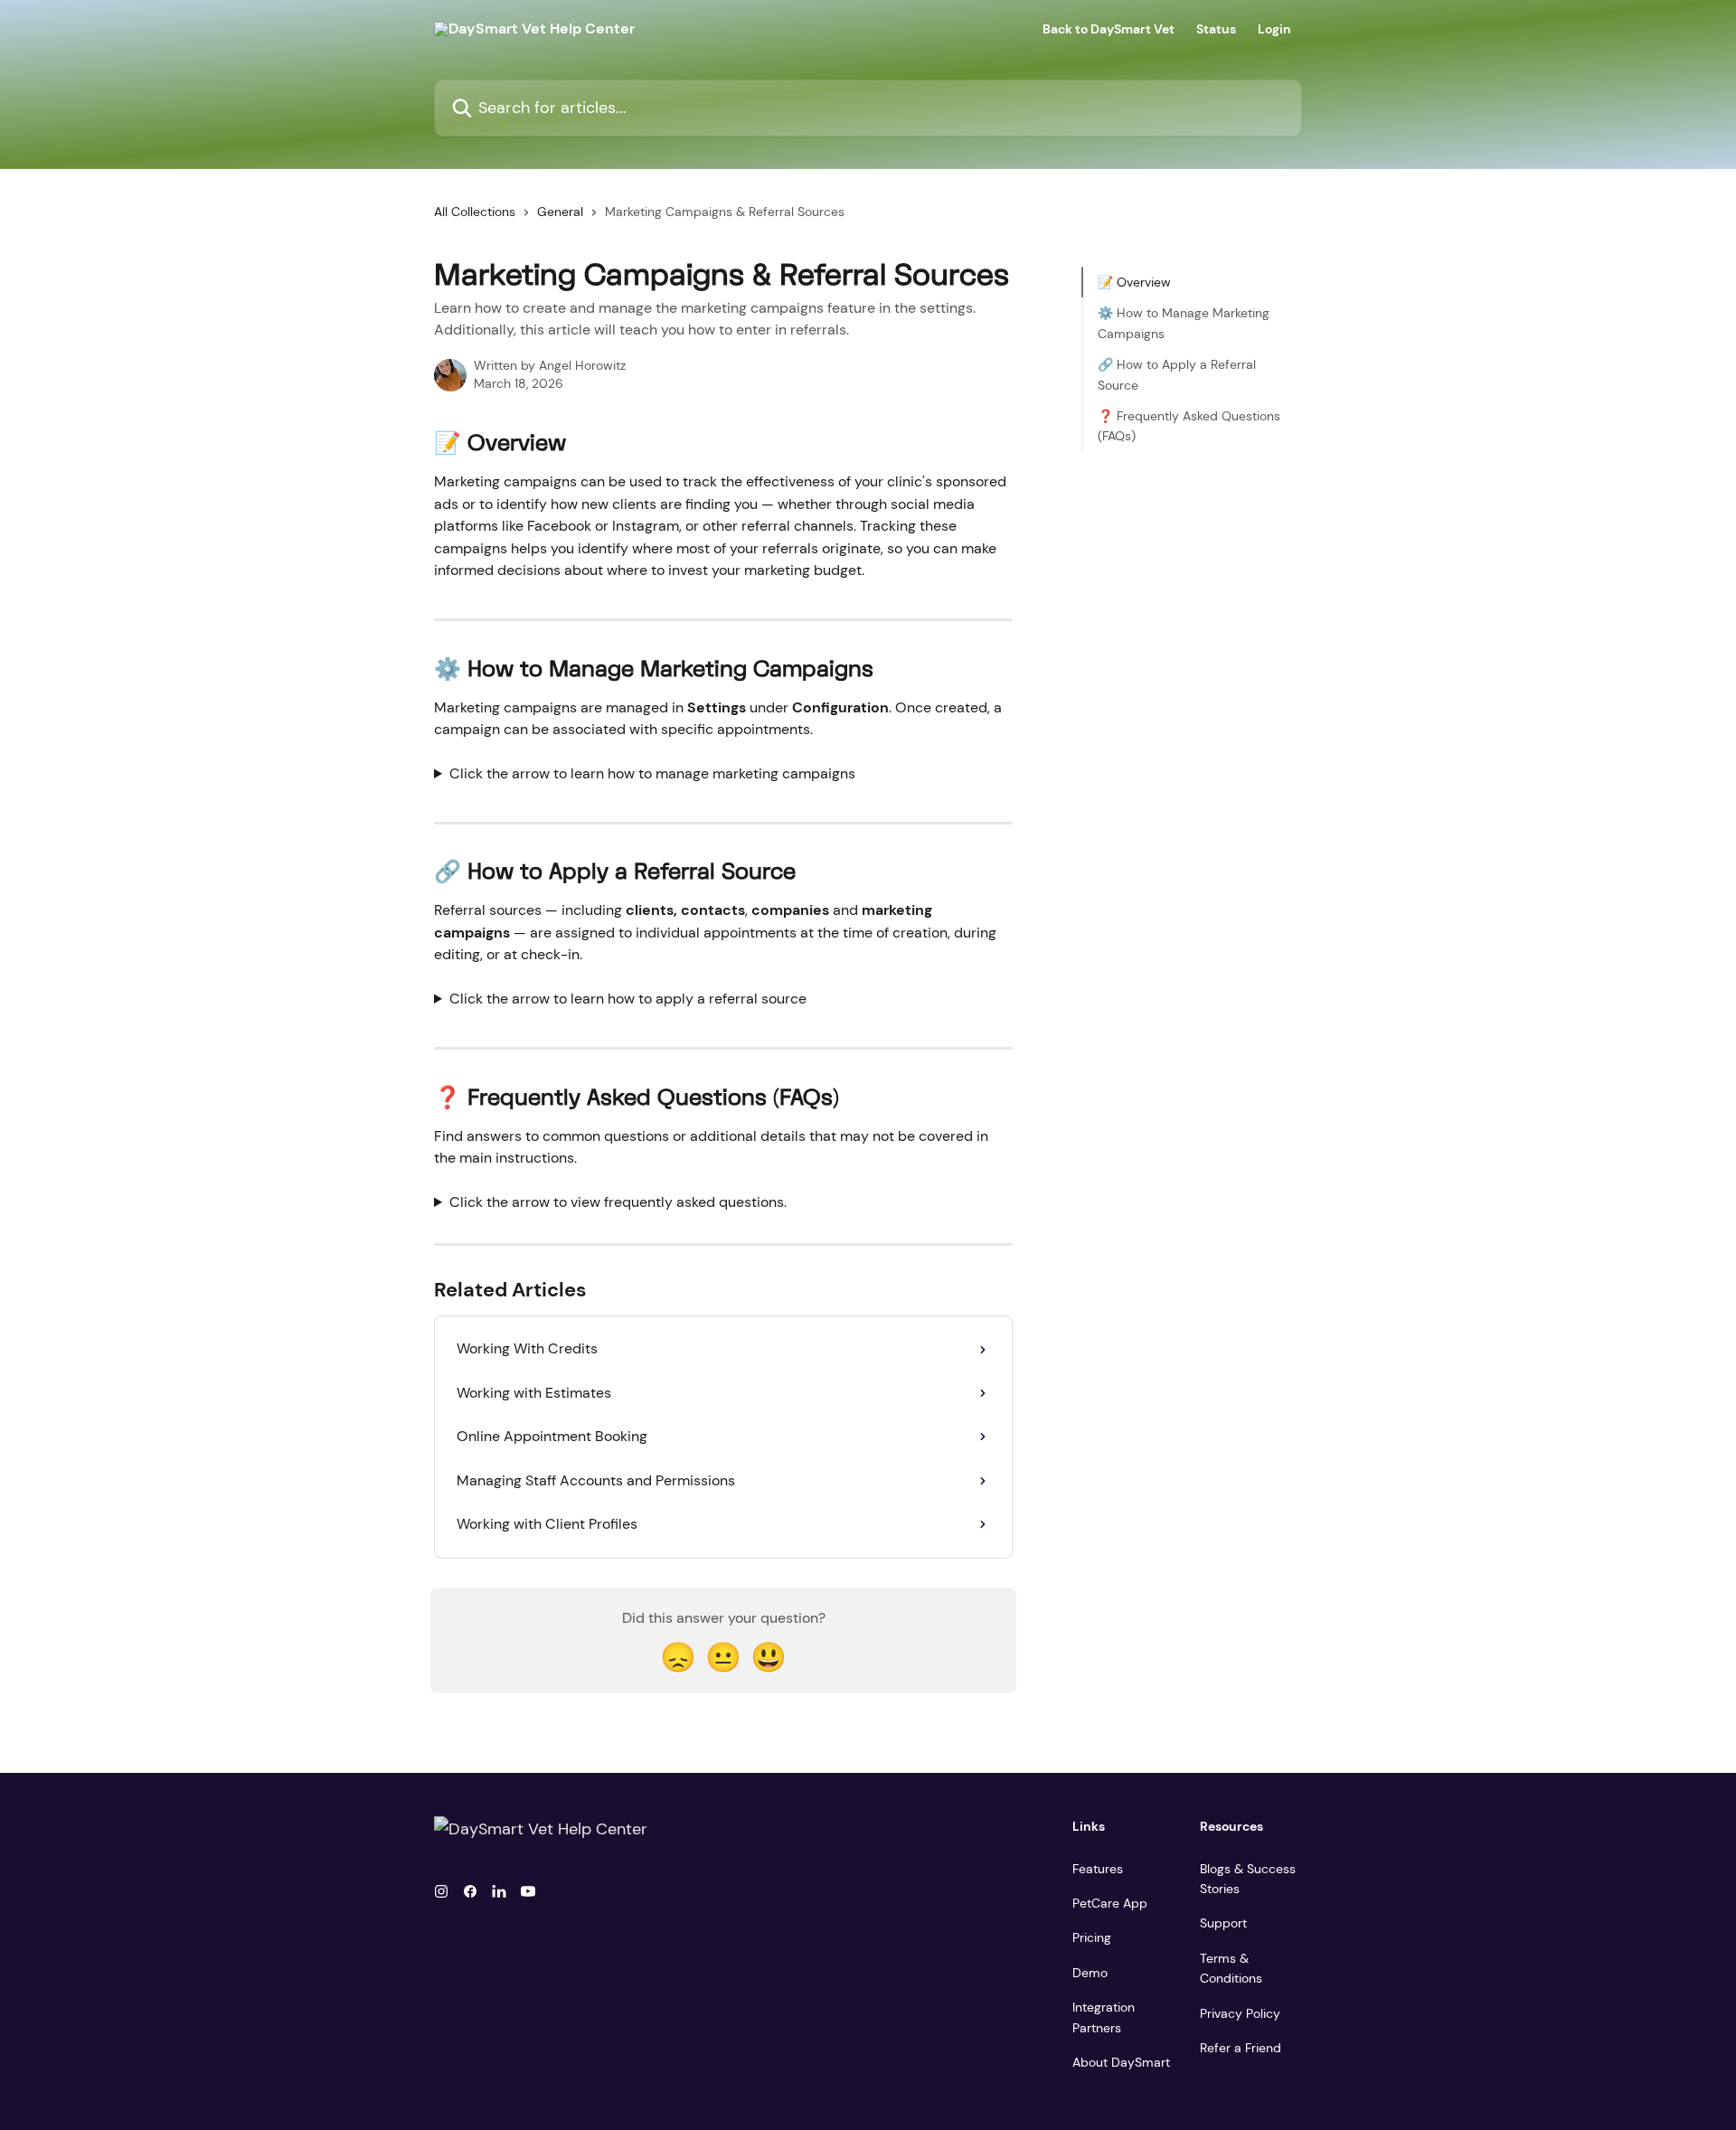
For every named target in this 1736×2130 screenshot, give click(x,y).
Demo (1090, 1973)
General (560, 212)
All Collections (475, 212)
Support (1223, 1923)
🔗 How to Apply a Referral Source (1177, 374)
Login (1274, 29)
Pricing (1092, 1937)
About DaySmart (1121, 2062)
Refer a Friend (1241, 2048)
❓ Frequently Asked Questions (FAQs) (1189, 426)
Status (1216, 29)
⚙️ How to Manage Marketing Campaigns (1184, 323)
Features (1098, 1869)
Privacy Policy (1240, 2013)
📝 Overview (1134, 282)
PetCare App (1110, 1903)
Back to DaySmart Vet (1109, 29)
